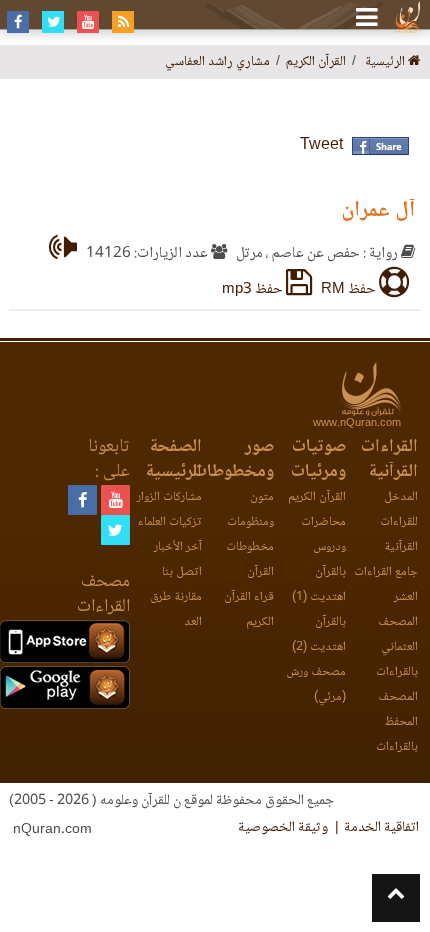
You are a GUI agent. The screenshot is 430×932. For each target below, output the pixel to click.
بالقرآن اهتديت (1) (319, 585)
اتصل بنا (182, 572)
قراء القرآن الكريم (249, 610)
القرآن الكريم (317, 497)
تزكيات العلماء (170, 522)
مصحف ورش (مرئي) (316, 685)
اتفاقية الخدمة (381, 828)
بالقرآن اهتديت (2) (319, 635)
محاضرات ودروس (323, 535)
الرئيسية (386, 62)
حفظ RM (350, 290)
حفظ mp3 (254, 290)
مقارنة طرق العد (176, 610)
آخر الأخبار (178, 547)
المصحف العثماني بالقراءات (397, 647)
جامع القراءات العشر (386, 585)
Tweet (321, 145)
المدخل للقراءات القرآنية (399, 522)
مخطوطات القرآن (250, 560)
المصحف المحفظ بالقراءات (397, 722)
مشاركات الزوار (169, 497)
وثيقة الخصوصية (283, 828)
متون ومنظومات (250, 510)
